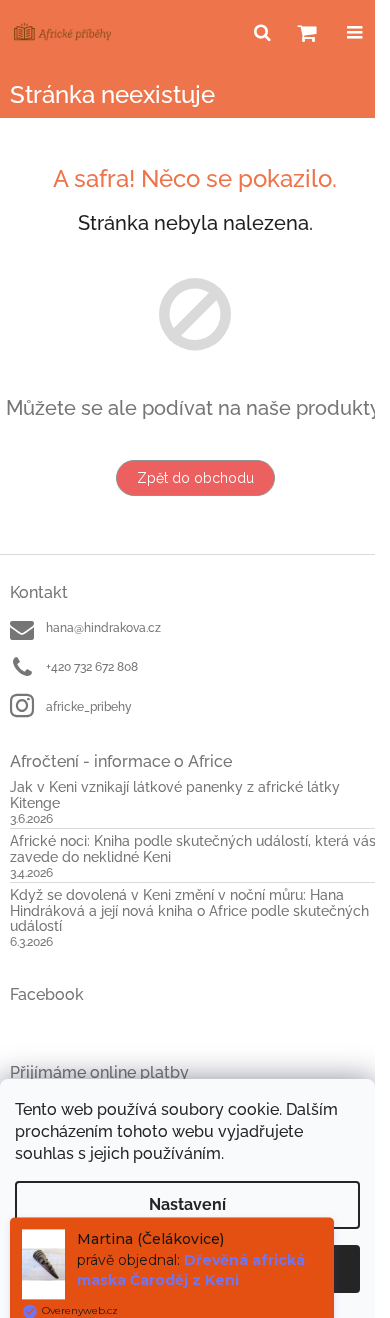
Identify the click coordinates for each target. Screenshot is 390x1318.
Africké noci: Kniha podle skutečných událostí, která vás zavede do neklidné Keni (193, 849)
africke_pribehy (89, 707)
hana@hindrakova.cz (103, 628)
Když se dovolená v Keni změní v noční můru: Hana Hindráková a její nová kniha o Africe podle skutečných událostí (189, 911)
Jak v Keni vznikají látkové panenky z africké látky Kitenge (175, 795)
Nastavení (187, 1204)
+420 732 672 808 (92, 667)
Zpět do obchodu (195, 478)
